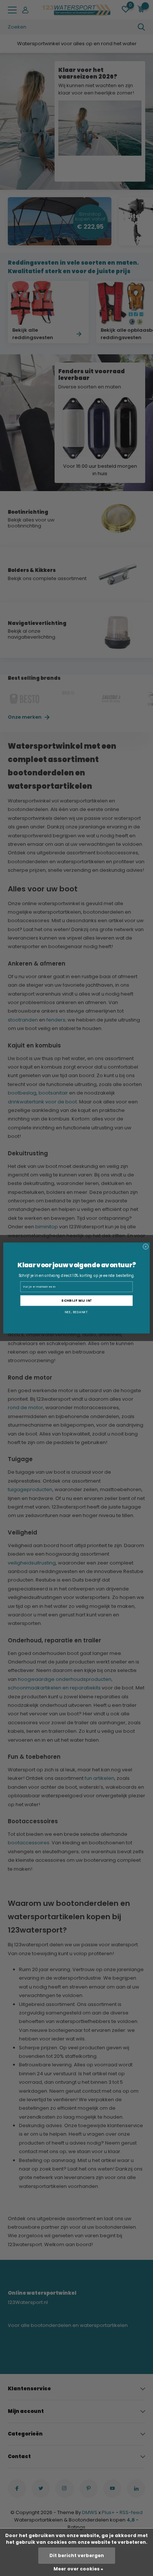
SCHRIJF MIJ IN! (76, 1301)
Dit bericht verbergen (77, 2555)
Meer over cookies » (78, 2569)
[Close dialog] (146, 1247)
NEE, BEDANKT (76, 1312)
